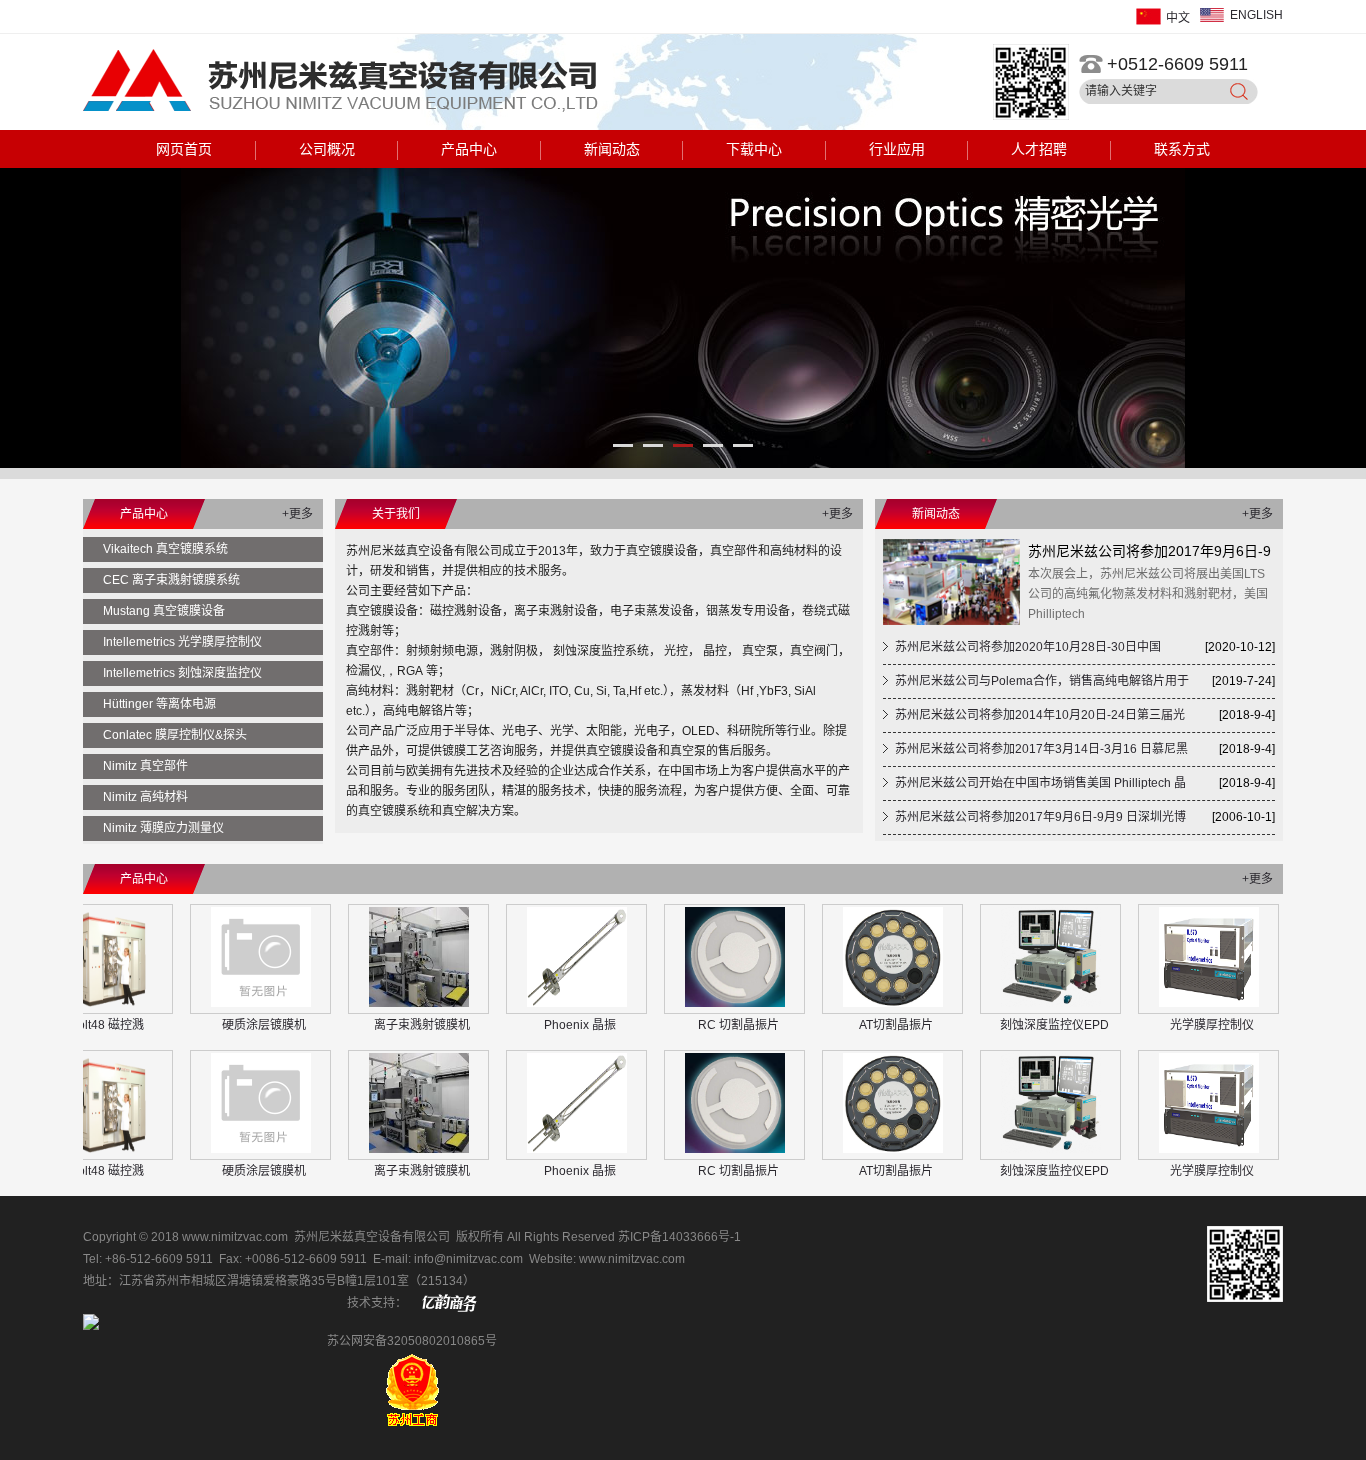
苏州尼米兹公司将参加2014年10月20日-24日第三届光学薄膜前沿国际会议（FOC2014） (1034, 720)
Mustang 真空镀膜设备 (164, 611)
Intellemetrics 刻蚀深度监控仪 (182, 673)
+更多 (297, 514)
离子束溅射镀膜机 (377, 1025)
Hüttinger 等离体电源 (159, 704)
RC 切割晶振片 (693, 1025)
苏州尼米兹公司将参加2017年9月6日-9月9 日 (1149, 553)
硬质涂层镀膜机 (219, 1025)
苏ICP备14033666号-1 (679, 1237)
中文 (1178, 18)
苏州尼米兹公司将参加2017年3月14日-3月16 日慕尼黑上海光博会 (1035, 754)
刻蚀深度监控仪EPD (1009, 1025)
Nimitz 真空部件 (145, 766)
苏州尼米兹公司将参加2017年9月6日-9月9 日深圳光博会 (1034, 822)
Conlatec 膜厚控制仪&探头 (175, 735)
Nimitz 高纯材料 (145, 797)
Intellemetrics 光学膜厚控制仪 (182, 642)
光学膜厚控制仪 (1167, 1025)
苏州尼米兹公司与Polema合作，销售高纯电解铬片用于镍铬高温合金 (1036, 686)
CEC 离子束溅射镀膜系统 (171, 580)
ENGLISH (1256, 15)
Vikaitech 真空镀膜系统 (165, 549)
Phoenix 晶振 (535, 1025)
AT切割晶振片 (851, 1025)
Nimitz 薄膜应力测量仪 (163, 828)
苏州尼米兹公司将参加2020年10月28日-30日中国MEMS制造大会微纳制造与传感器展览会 (1022, 652)
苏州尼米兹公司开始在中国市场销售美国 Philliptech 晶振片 (1034, 788)
